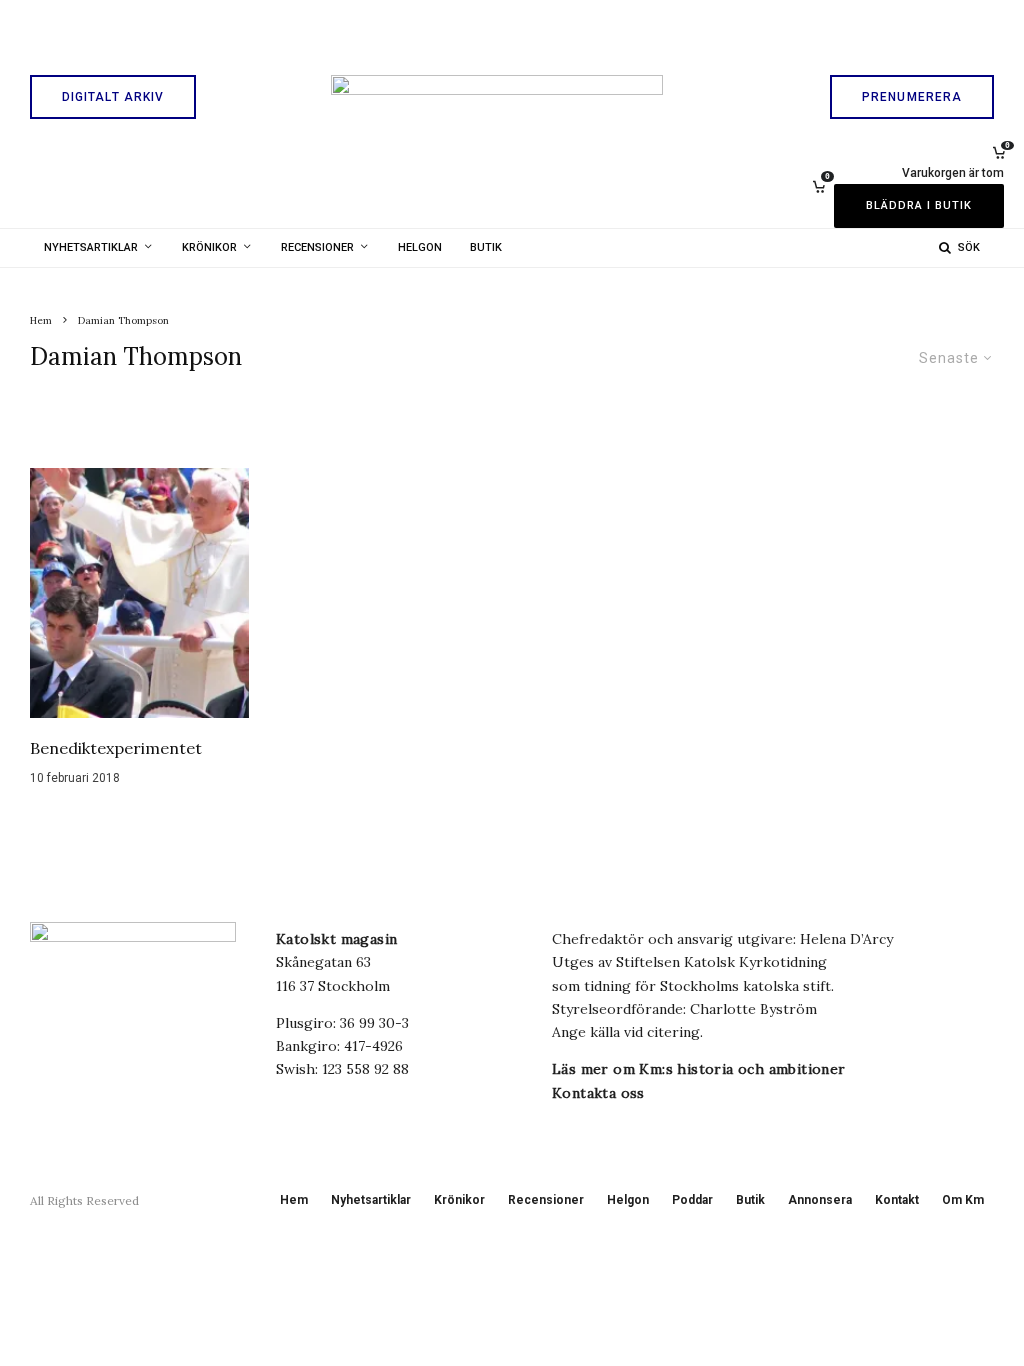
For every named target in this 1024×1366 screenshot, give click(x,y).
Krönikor (209, 247)
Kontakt (897, 1200)
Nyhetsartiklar (91, 247)
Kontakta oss (598, 1093)
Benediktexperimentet (116, 748)
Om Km (963, 1200)
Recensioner (317, 247)
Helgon (420, 247)
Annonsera (820, 1200)
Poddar (692, 1200)
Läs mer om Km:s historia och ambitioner (699, 1069)
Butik (486, 247)
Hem (294, 1200)
